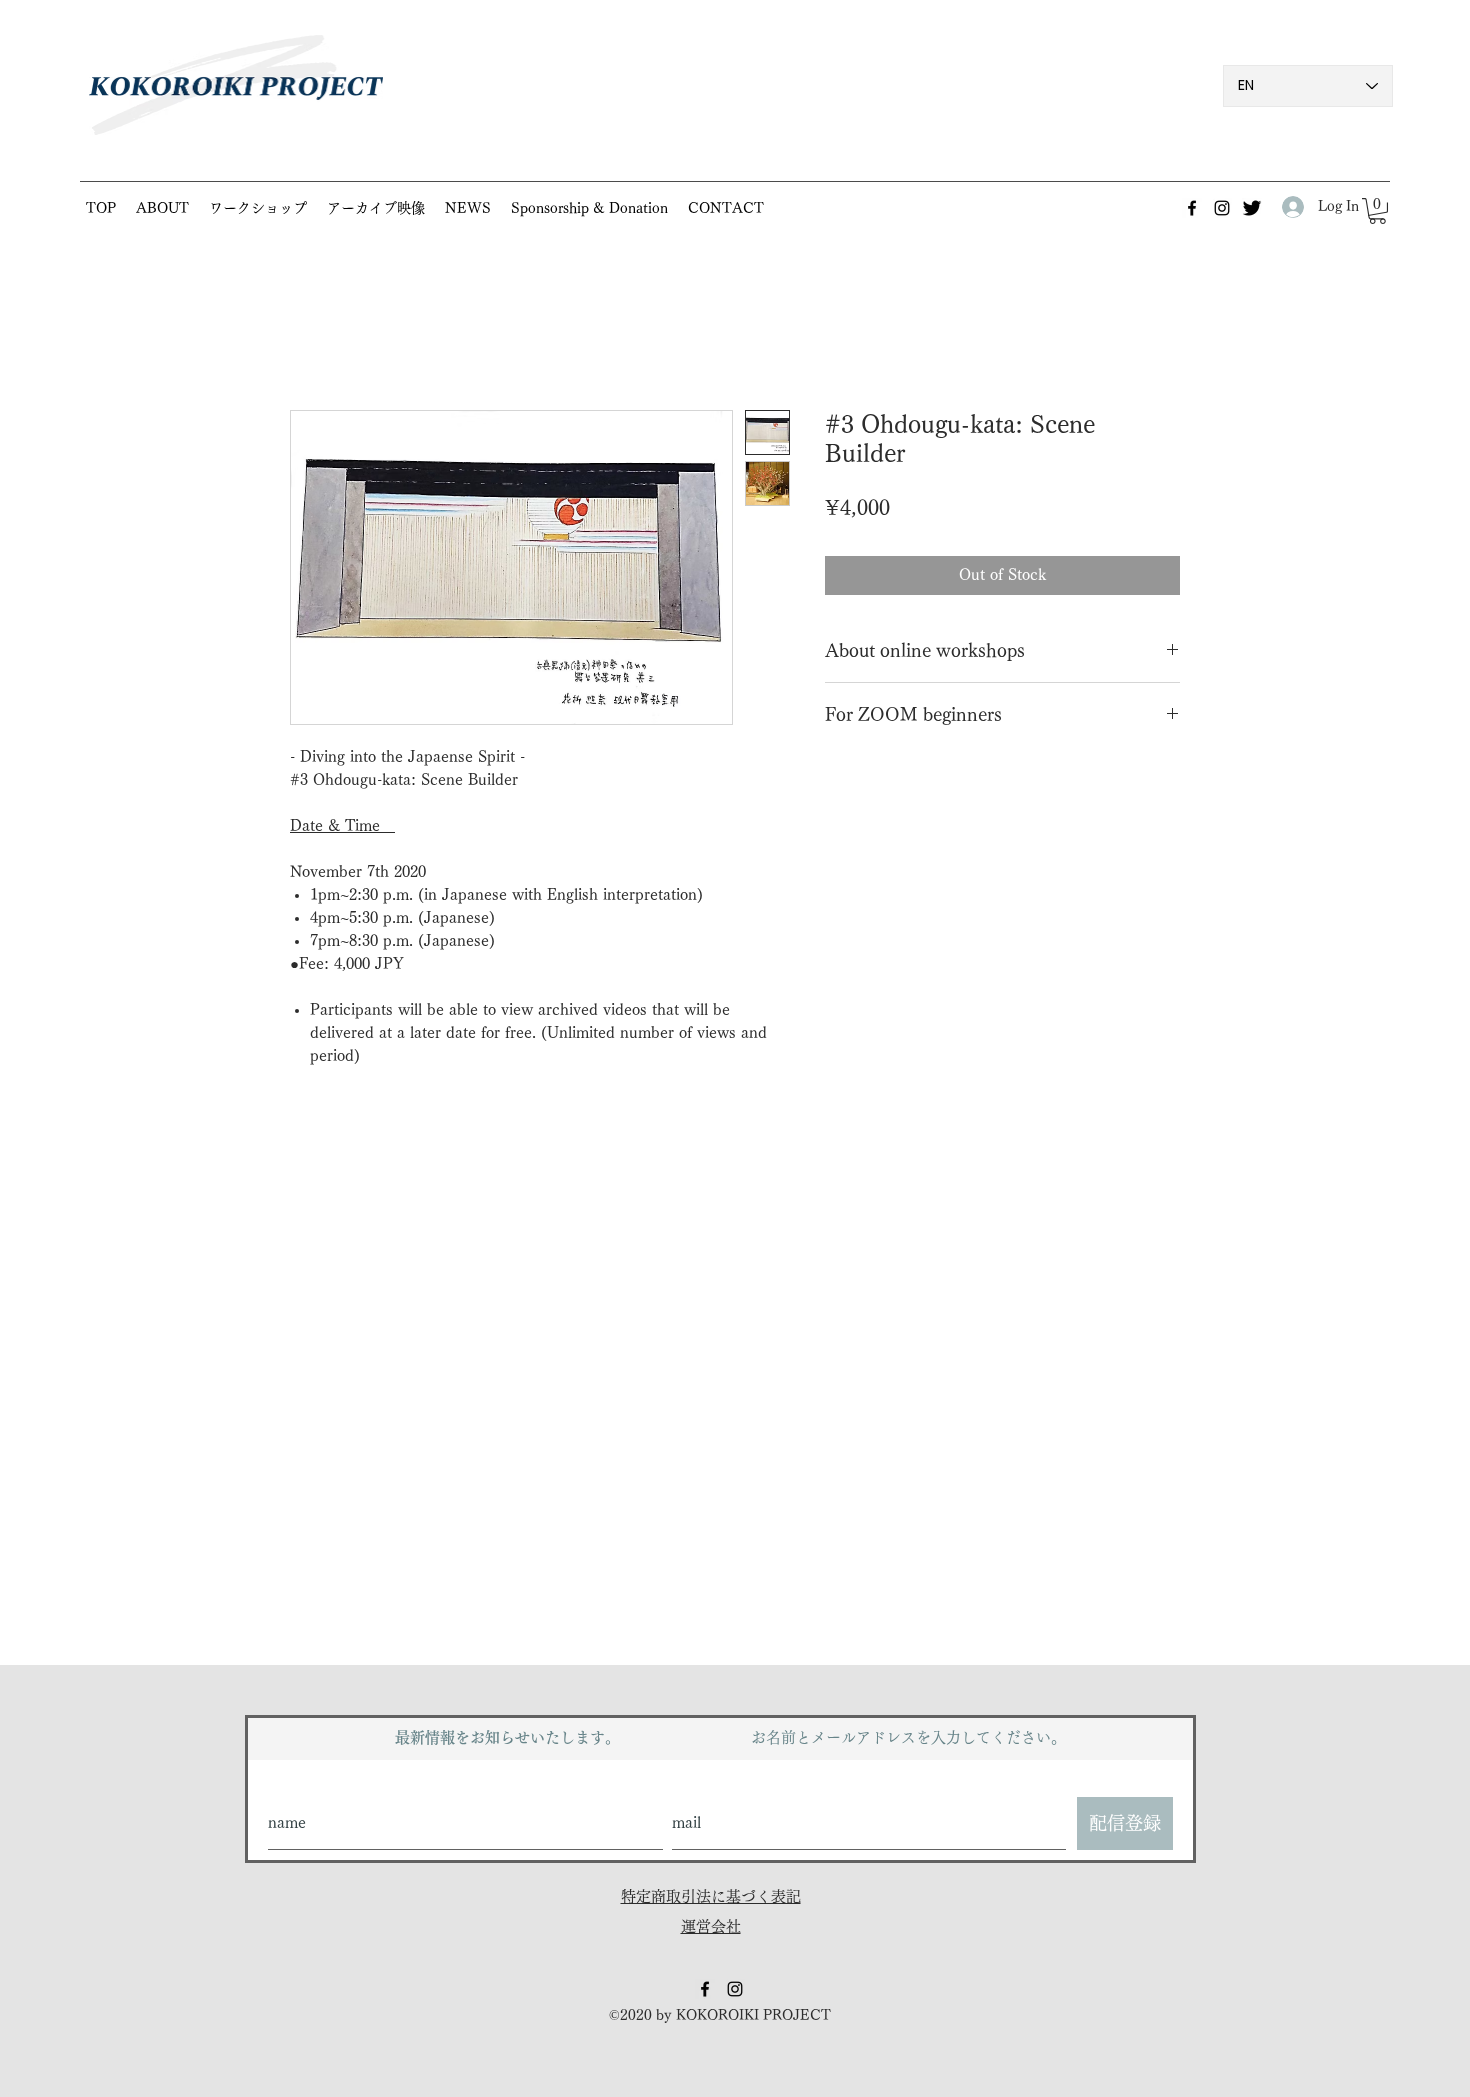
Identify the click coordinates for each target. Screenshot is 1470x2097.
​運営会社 (711, 1926)
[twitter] (1252, 208)
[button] (258, 208)
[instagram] (1222, 208)
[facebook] (1192, 208)
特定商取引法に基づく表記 (711, 1896)
